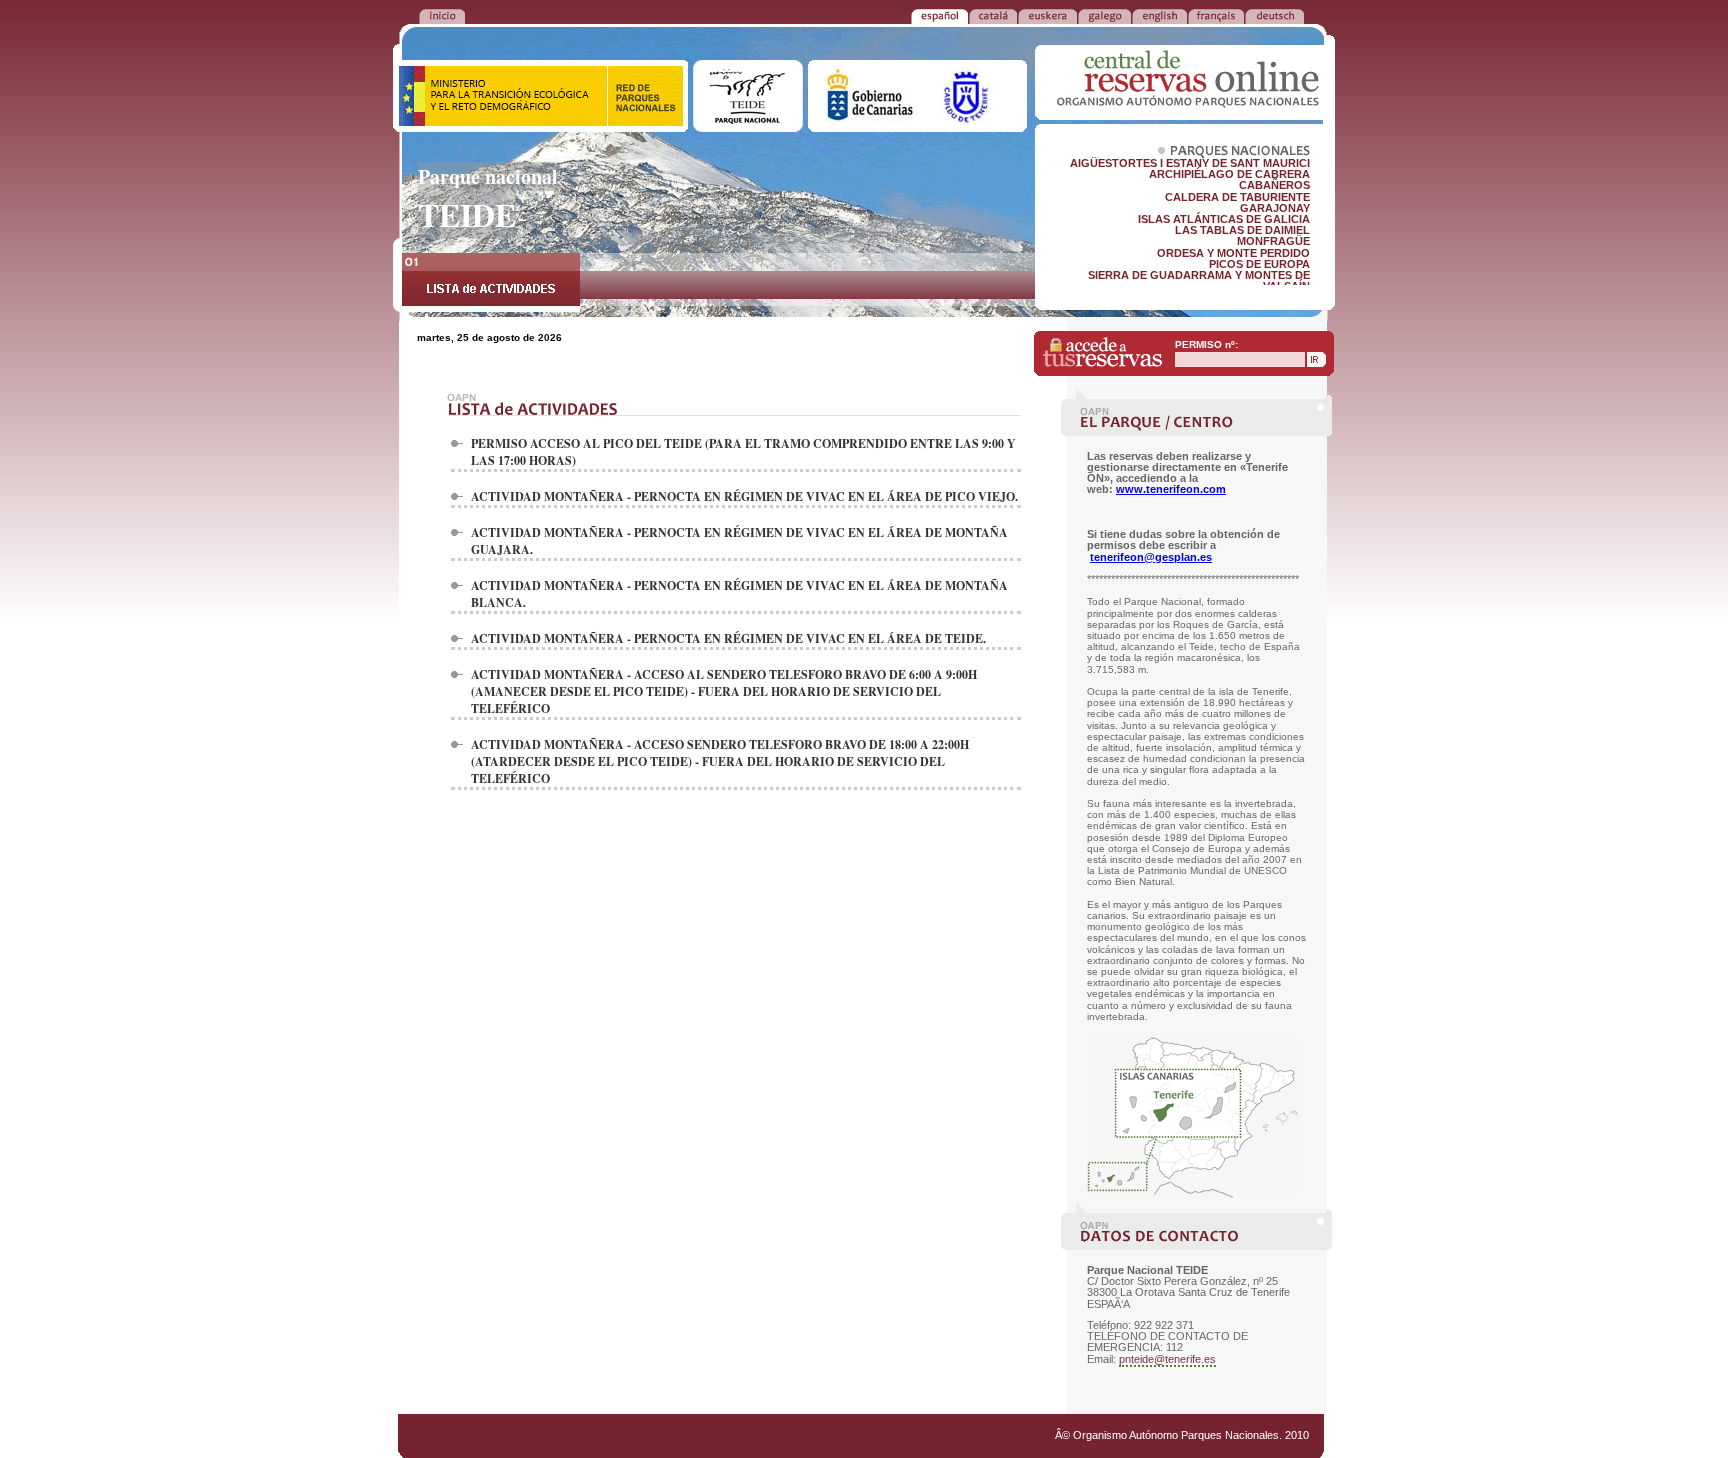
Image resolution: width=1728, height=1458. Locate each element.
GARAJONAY (1275, 208)
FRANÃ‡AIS (1216, 15)
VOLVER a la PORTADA (442, 15)
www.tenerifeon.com (1171, 489)
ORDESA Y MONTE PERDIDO (1233, 253)
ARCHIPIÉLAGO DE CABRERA (1229, 174)
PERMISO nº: (1206, 344)
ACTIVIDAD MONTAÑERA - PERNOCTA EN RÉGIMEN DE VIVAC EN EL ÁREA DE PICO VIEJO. (744, 496)
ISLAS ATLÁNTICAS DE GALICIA (1224, 219)
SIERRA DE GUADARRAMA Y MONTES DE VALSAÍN (1199, 280)
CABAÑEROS (1274, 185)
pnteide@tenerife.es (1167, 1359)
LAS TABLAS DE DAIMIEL (1242, 230)
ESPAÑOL (939, 15)
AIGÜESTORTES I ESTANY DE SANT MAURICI (1190, 163)
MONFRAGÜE (1273, 241)
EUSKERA (1047, 15)
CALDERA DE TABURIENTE (1237, 197)
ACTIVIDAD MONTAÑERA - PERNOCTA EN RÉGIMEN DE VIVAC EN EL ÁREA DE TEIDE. (728, 638)
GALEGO (1104, 15)
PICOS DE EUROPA (1259, 264)
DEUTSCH (1274, 15)
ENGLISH (1159, 15)
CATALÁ (993, 15)
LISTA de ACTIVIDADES (491, 282)
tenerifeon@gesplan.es (1151, 557)
